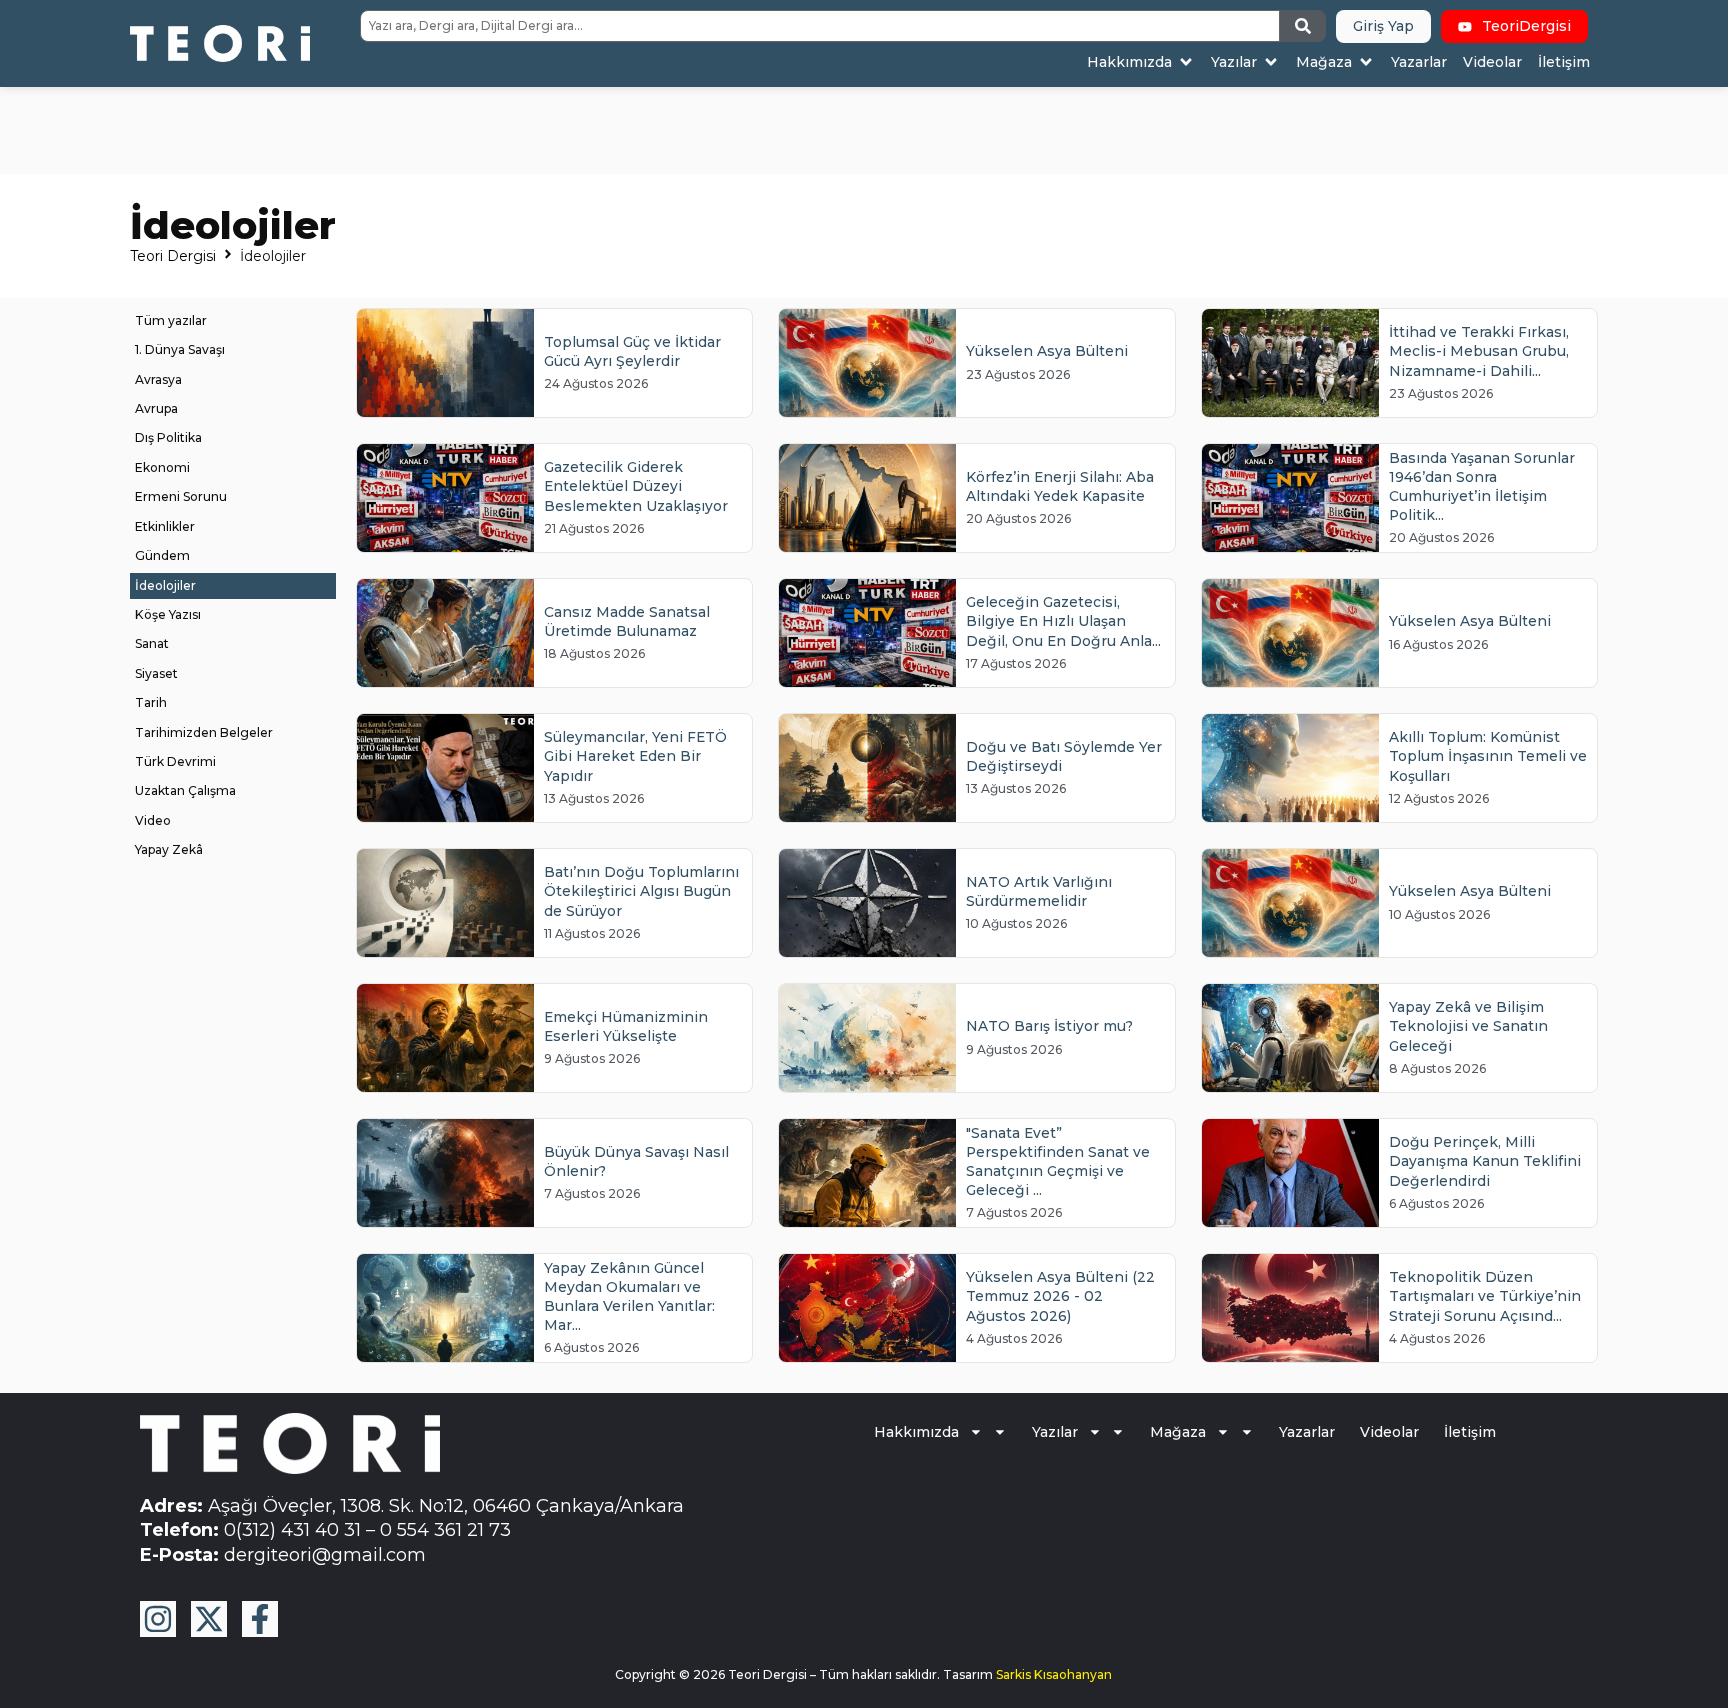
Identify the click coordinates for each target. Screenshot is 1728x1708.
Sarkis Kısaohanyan (1054, 1674)
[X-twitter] (209, 1619)
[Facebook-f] (260, 1619)
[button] (1141, 62)
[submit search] (1303, 26)
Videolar (1389, 1432)
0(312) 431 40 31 (292, 1529)
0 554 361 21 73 (445, 1529)
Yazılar (1055, 1432)
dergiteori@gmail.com (325, 1554)
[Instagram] (158, 1619)
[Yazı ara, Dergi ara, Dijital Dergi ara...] (820, 26)
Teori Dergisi (173, 256)
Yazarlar (1307, 1432)
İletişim (1470, 1432)
